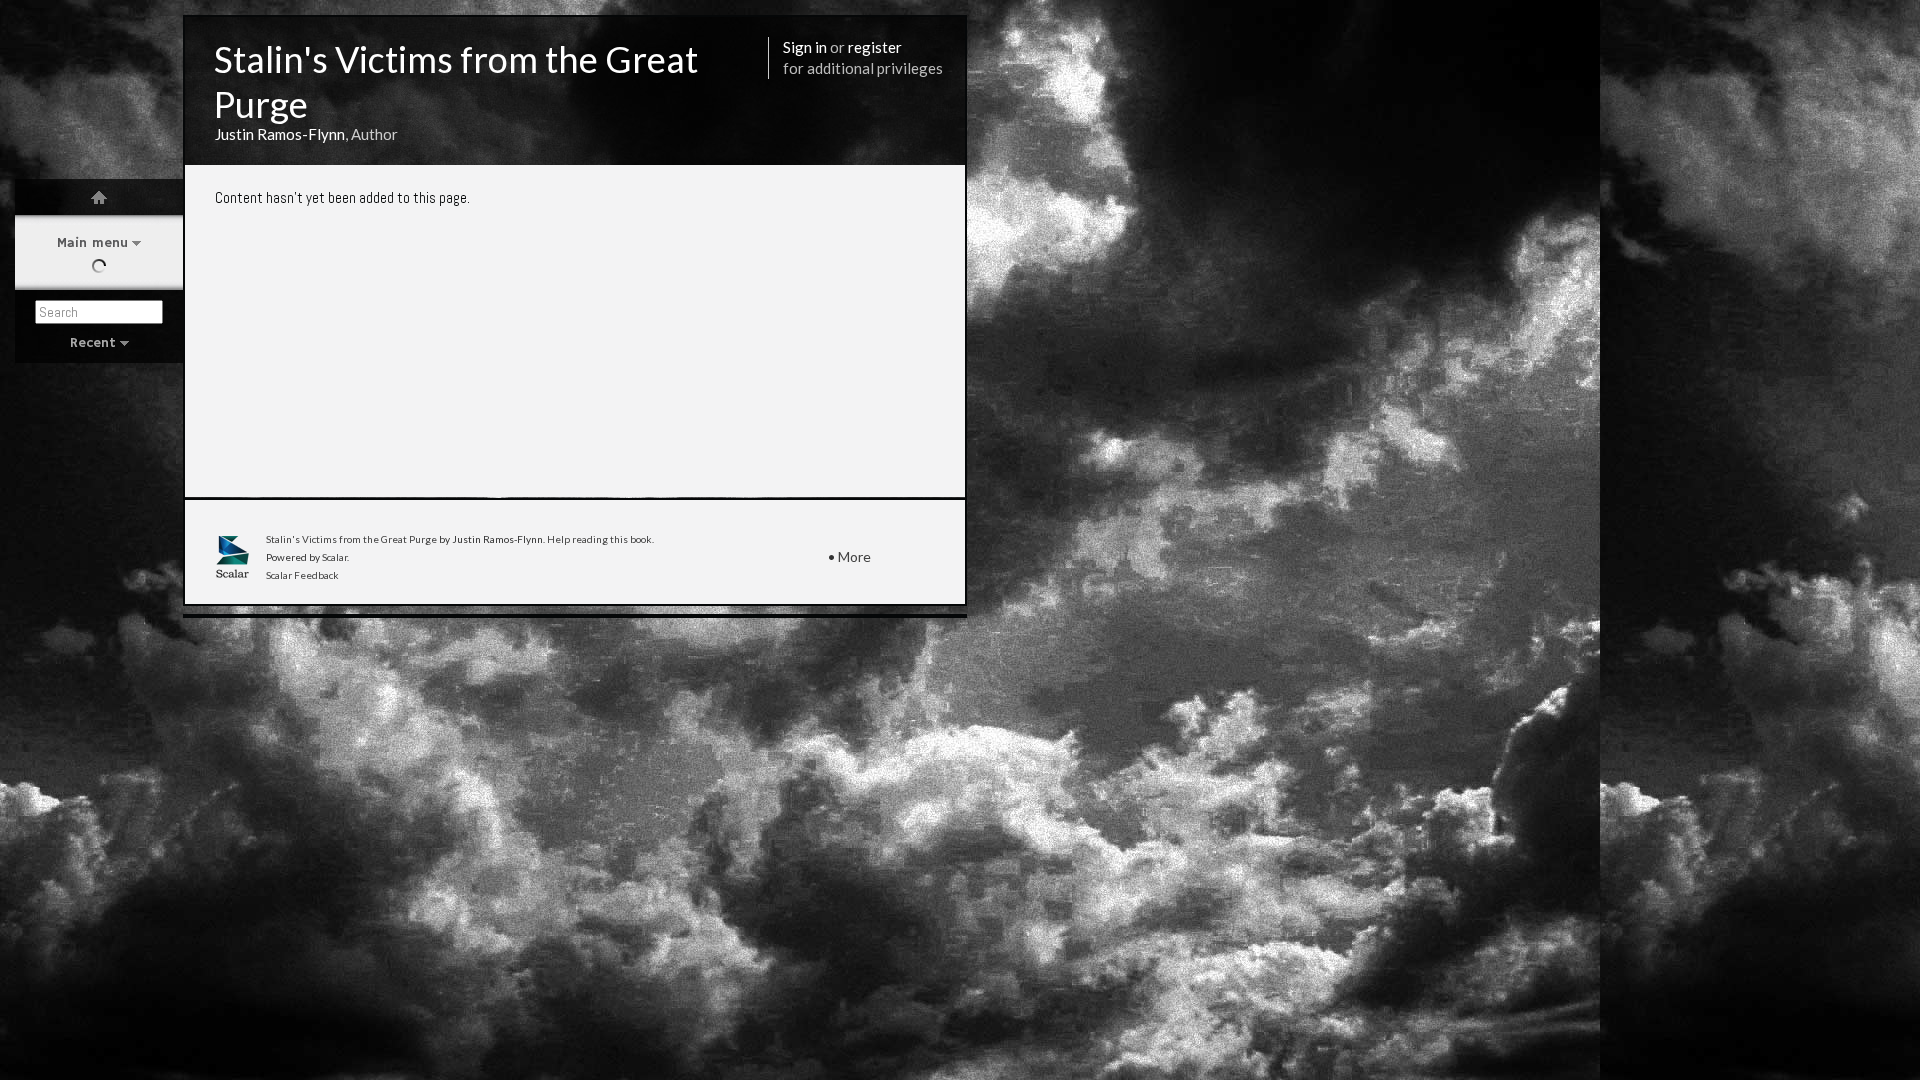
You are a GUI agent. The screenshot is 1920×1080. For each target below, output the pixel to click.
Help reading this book (599, 539)
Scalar (334, 557)
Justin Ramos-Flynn (280, 134)
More (854, 556)
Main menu (92, 243)
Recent (93, 343)
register (875, 47)
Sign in (805, 47)
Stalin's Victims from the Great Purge (351, 539)
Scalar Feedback (302, 575)
